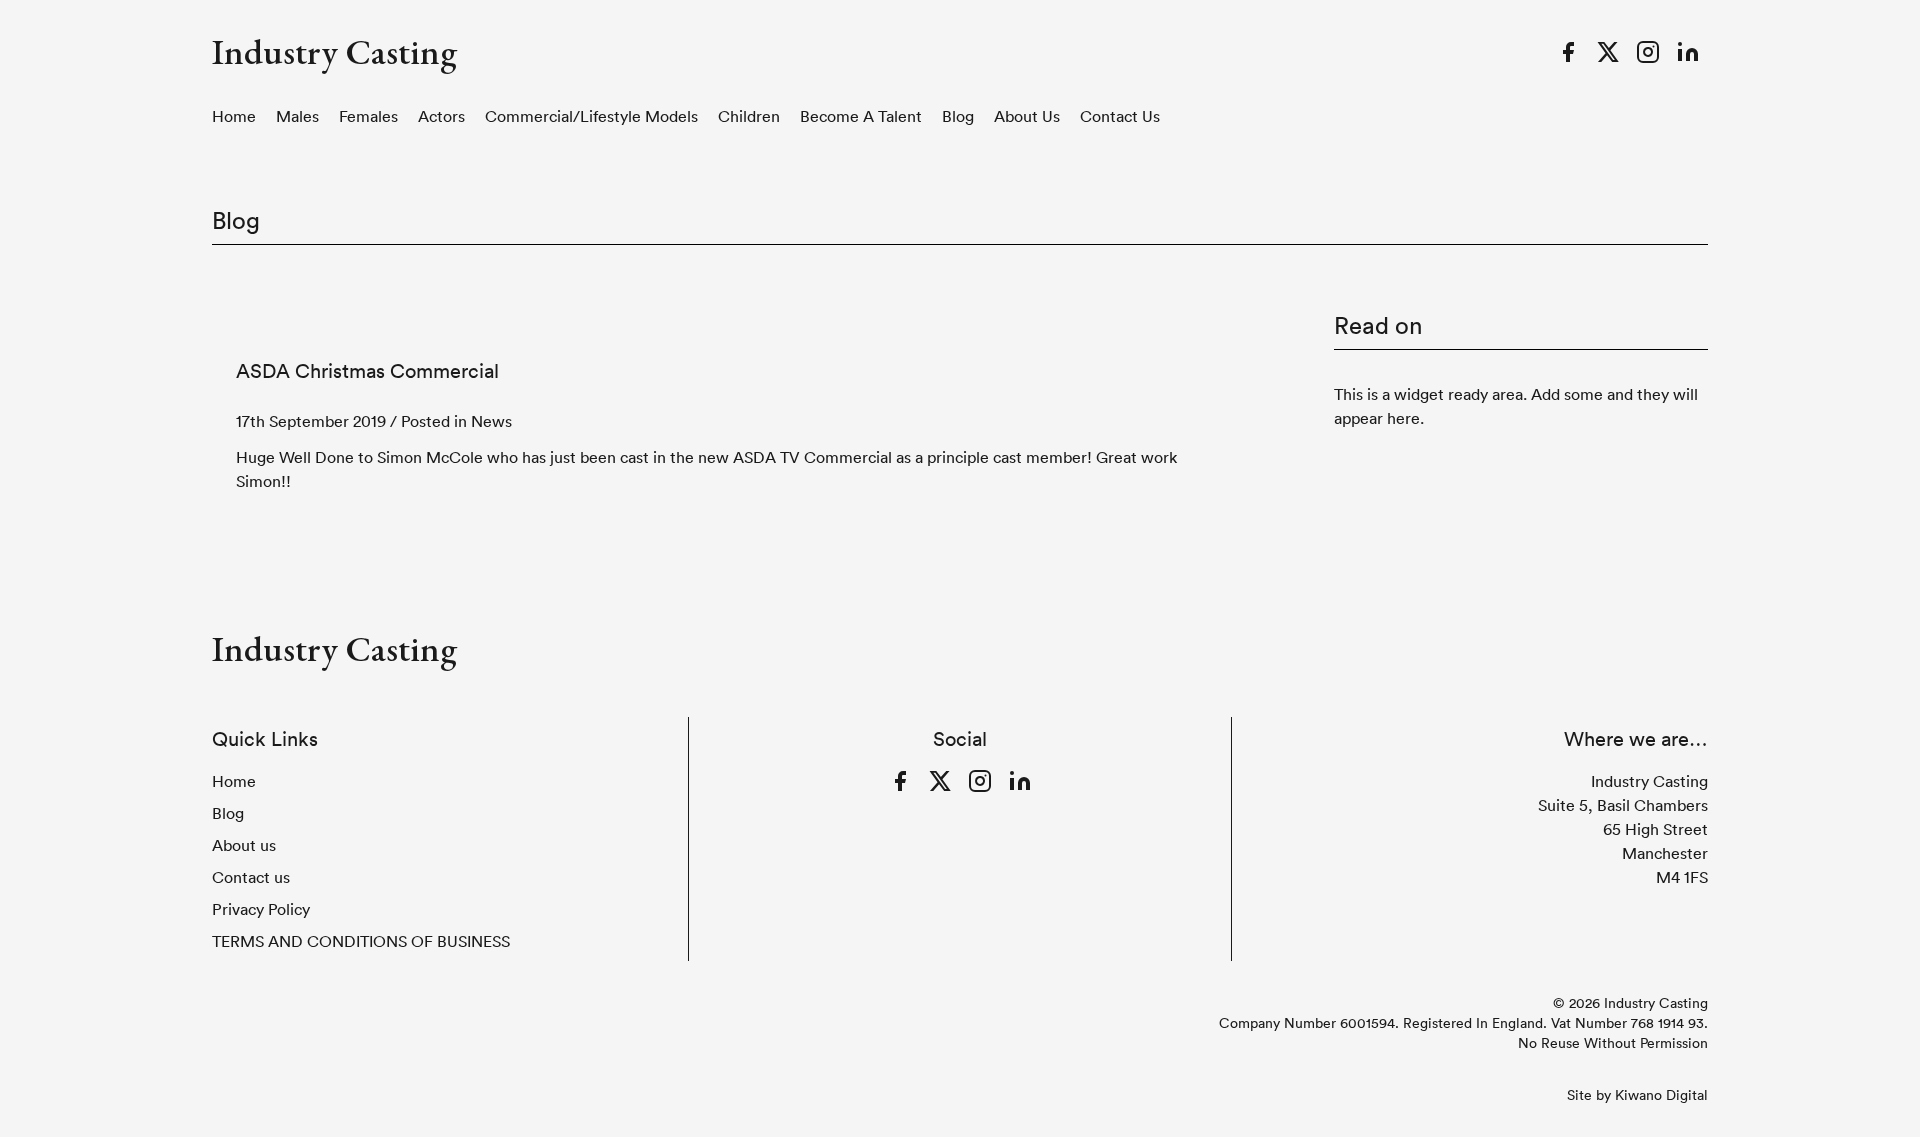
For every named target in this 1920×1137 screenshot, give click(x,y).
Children (749, 116)
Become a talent (861, 116)
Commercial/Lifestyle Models (591, 116)
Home (234, 116)
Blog (958, 116)
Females (368, 116)
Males (297, 116)
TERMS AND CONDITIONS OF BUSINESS (361, 941)
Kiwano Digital (1661, 1095)
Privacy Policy (261, 909)
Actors (441, 116)
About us (1027, 116)
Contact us (1120, 116)
